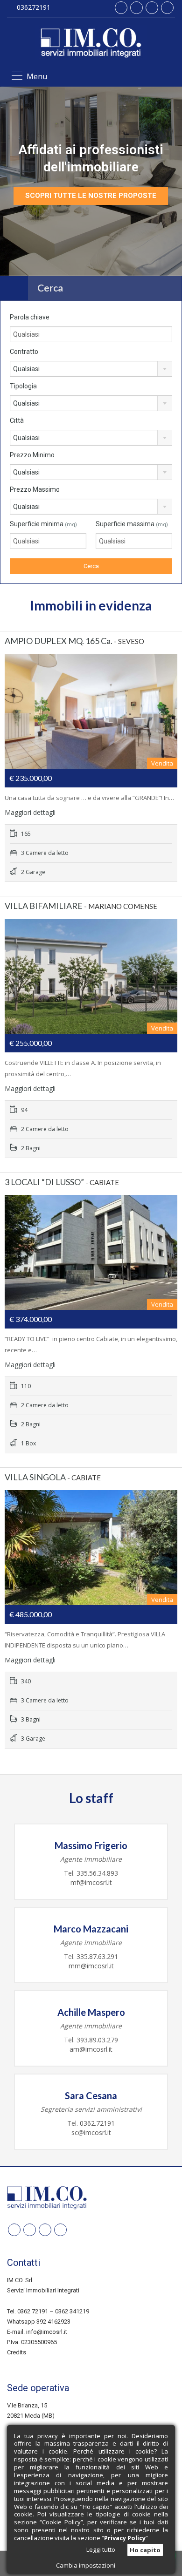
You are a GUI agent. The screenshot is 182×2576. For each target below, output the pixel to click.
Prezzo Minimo (32, 455)
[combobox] (91, 369)
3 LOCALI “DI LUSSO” (44, 1182)
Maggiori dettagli (31, 812)
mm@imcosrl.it (91, 1966)
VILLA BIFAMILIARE (44, 906)
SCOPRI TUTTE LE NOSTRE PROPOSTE (91, 196)
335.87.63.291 (97, 1956)
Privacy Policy (125, 2538)
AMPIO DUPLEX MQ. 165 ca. (59, 641)
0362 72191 (33, 2311)
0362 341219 (72, 2311)
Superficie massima (132, 524)
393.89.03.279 (96, 2040)
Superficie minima (43, 524)
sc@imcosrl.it (91, 2132)
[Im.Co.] (91, 44)
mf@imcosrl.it (91, 1882)
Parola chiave (30, 317)
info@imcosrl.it (46, 2332)
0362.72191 (97, 2123)
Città (17, 420)
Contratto (24, 352)
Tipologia (23, 386)
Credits (17, 2352)
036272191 (34, 7)
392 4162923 (53, 2322)
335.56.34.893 (97, 1873)
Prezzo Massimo (35, 489)
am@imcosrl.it (91, 2049)
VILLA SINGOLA (35, 1477)
